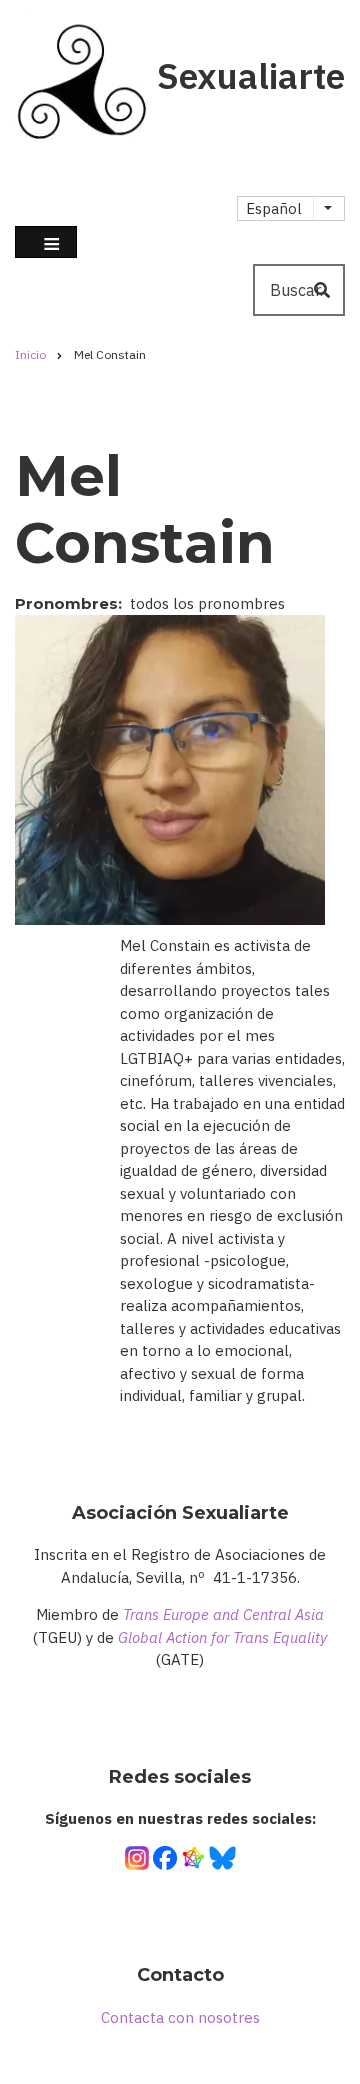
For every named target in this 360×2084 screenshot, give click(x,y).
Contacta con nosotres (180, 2017)
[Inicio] (81, 74)
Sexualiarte (251, 75)
